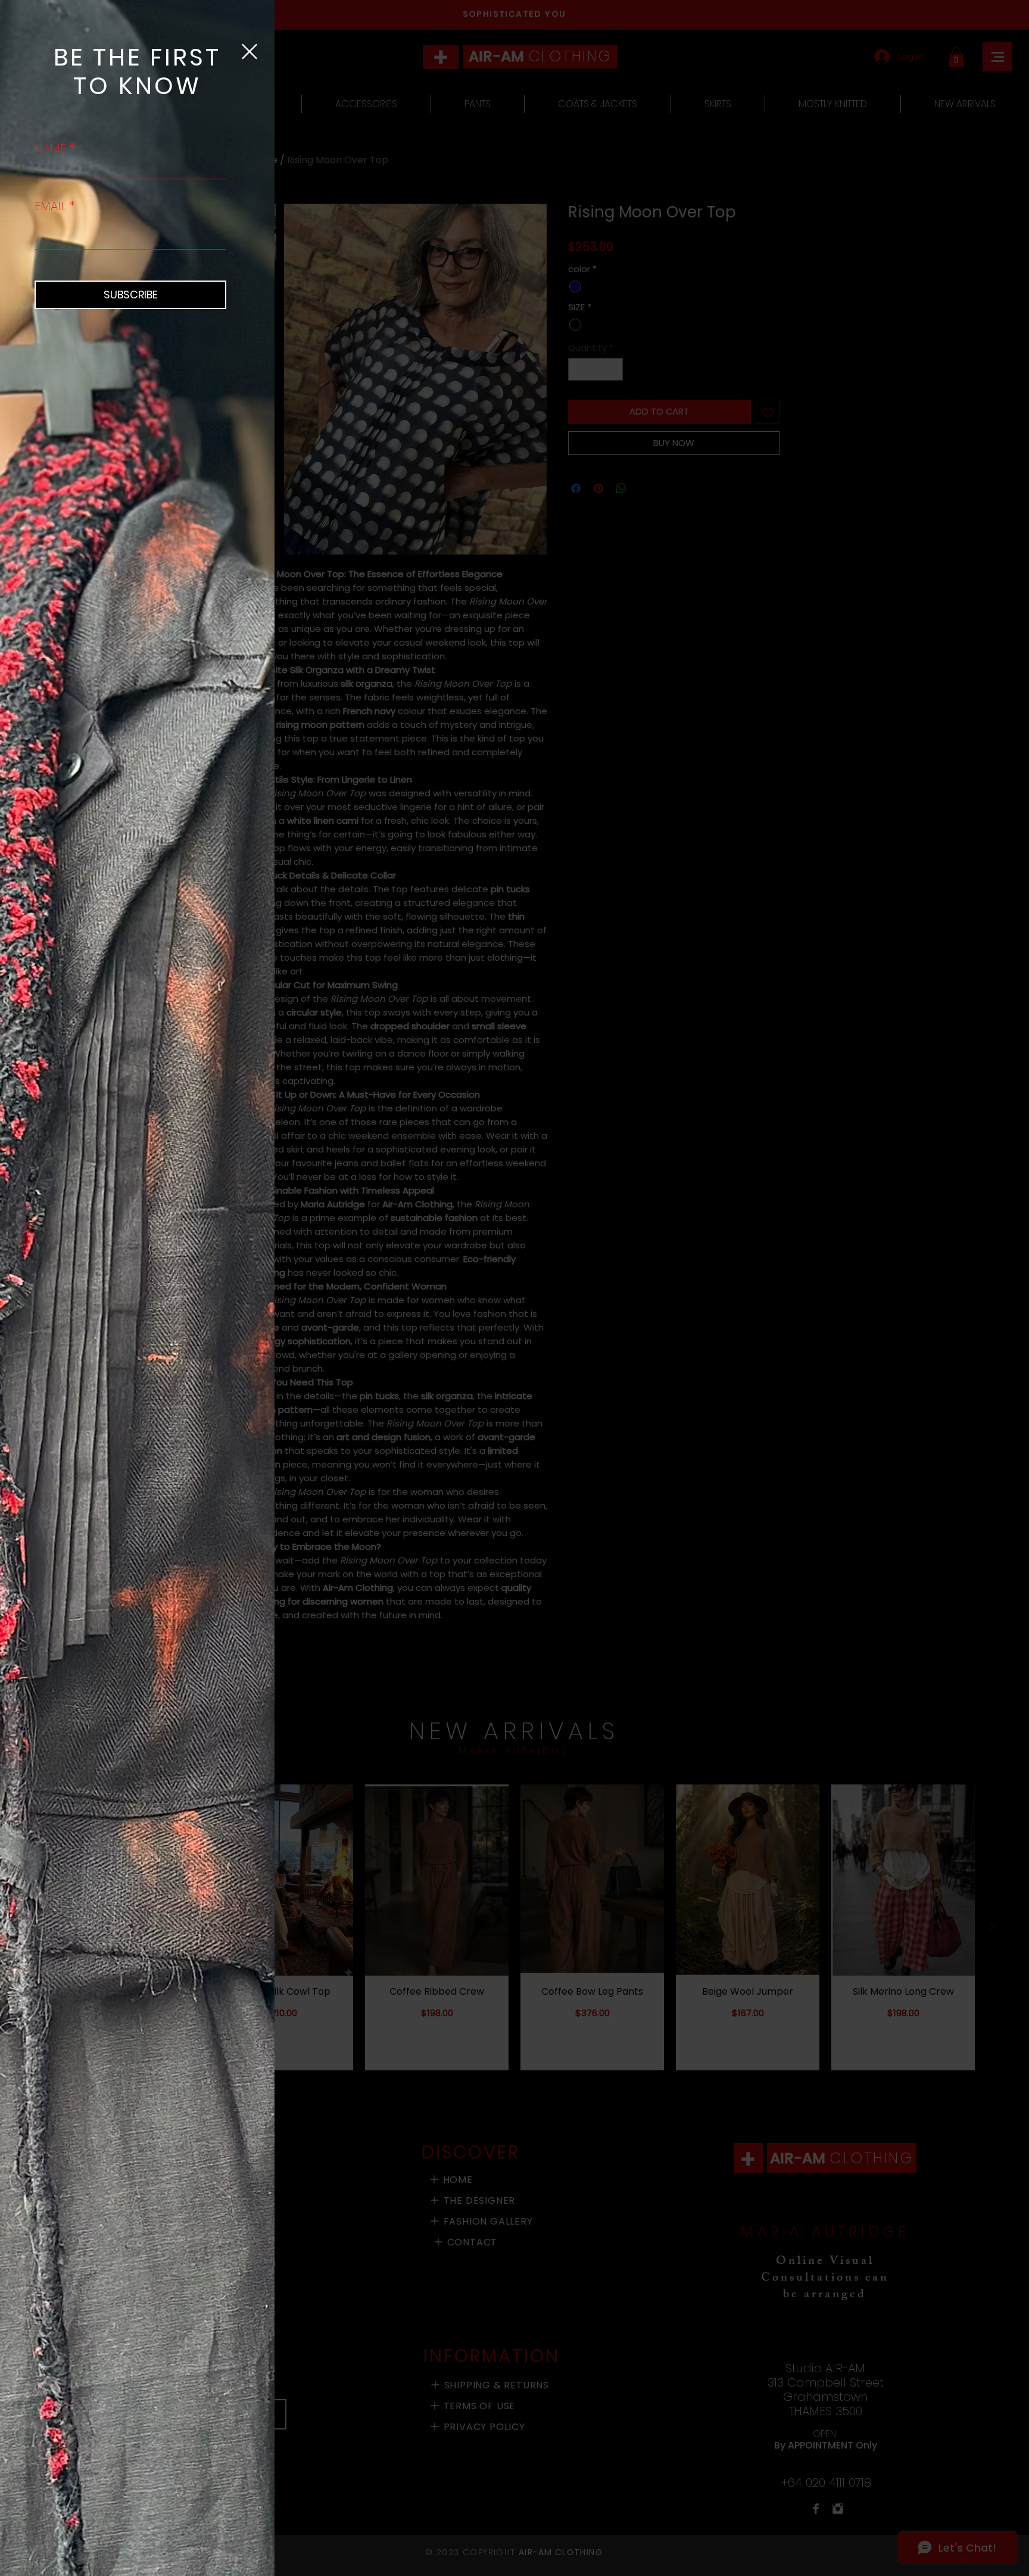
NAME (50, 148)
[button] (250, 52)
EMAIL (50, 206)
